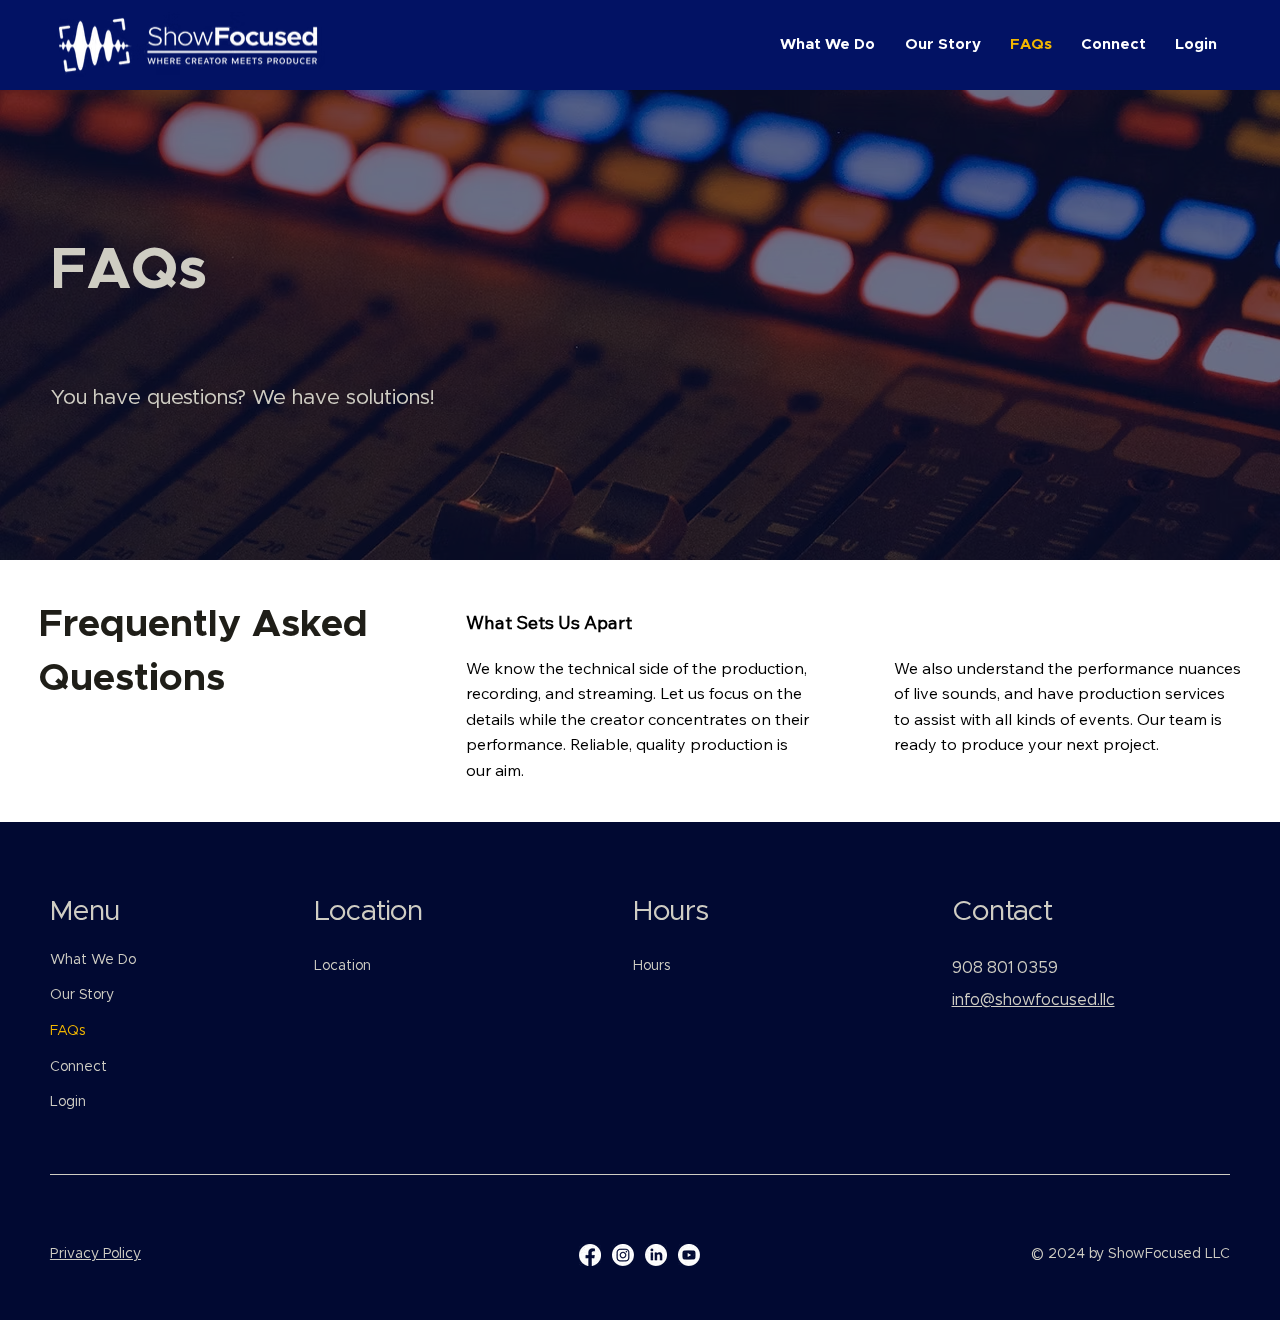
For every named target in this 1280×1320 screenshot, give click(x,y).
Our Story (82, 995)
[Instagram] (623, 1255)
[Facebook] (590, 1255)
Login (68, 1102)
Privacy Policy (95, 1254)
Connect (78, 1067)
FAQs (67, 1031)
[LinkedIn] (656, 1255)
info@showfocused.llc (1033, 1000)
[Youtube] (689, 1255)
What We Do (93, 960)
